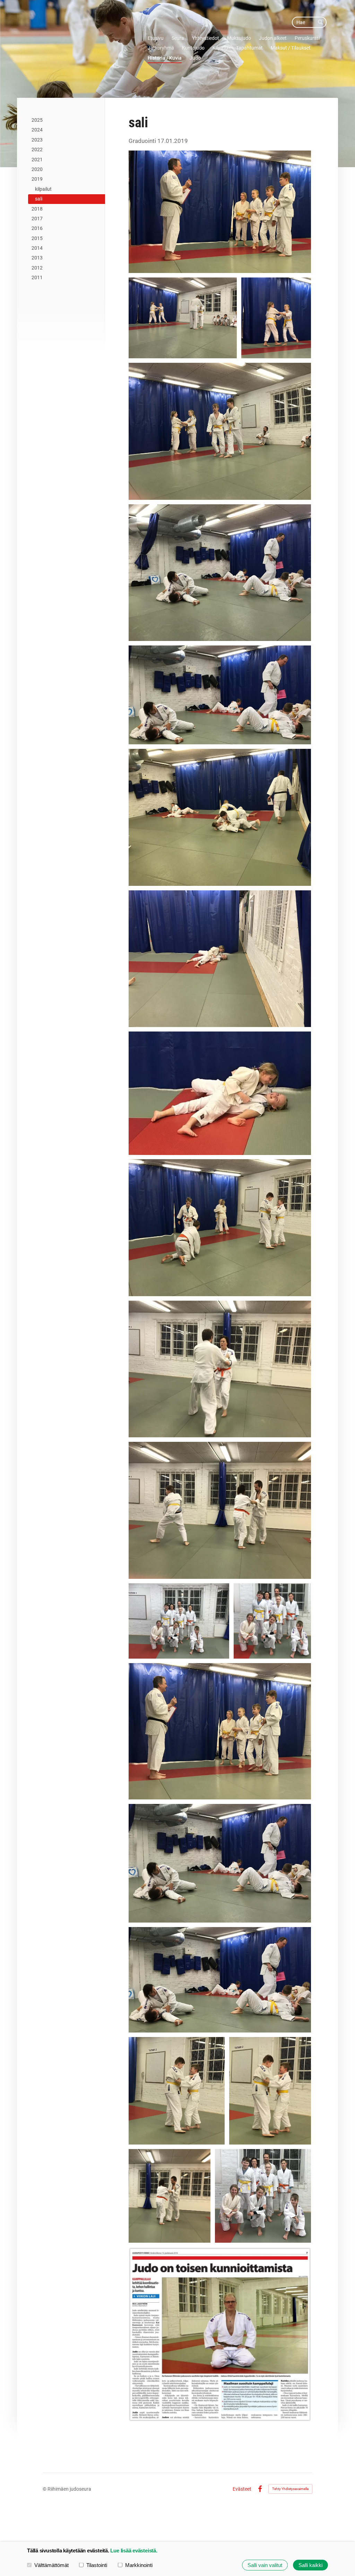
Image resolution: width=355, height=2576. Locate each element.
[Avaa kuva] (220, 212)
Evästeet (242, 2489)
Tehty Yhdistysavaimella (290, 2489)
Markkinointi (139, 2565)
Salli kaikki (310, 2565)
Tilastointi (97, 2565)
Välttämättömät (51, 2565)
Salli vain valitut (265, 2565)
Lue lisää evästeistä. (134, 2551)
